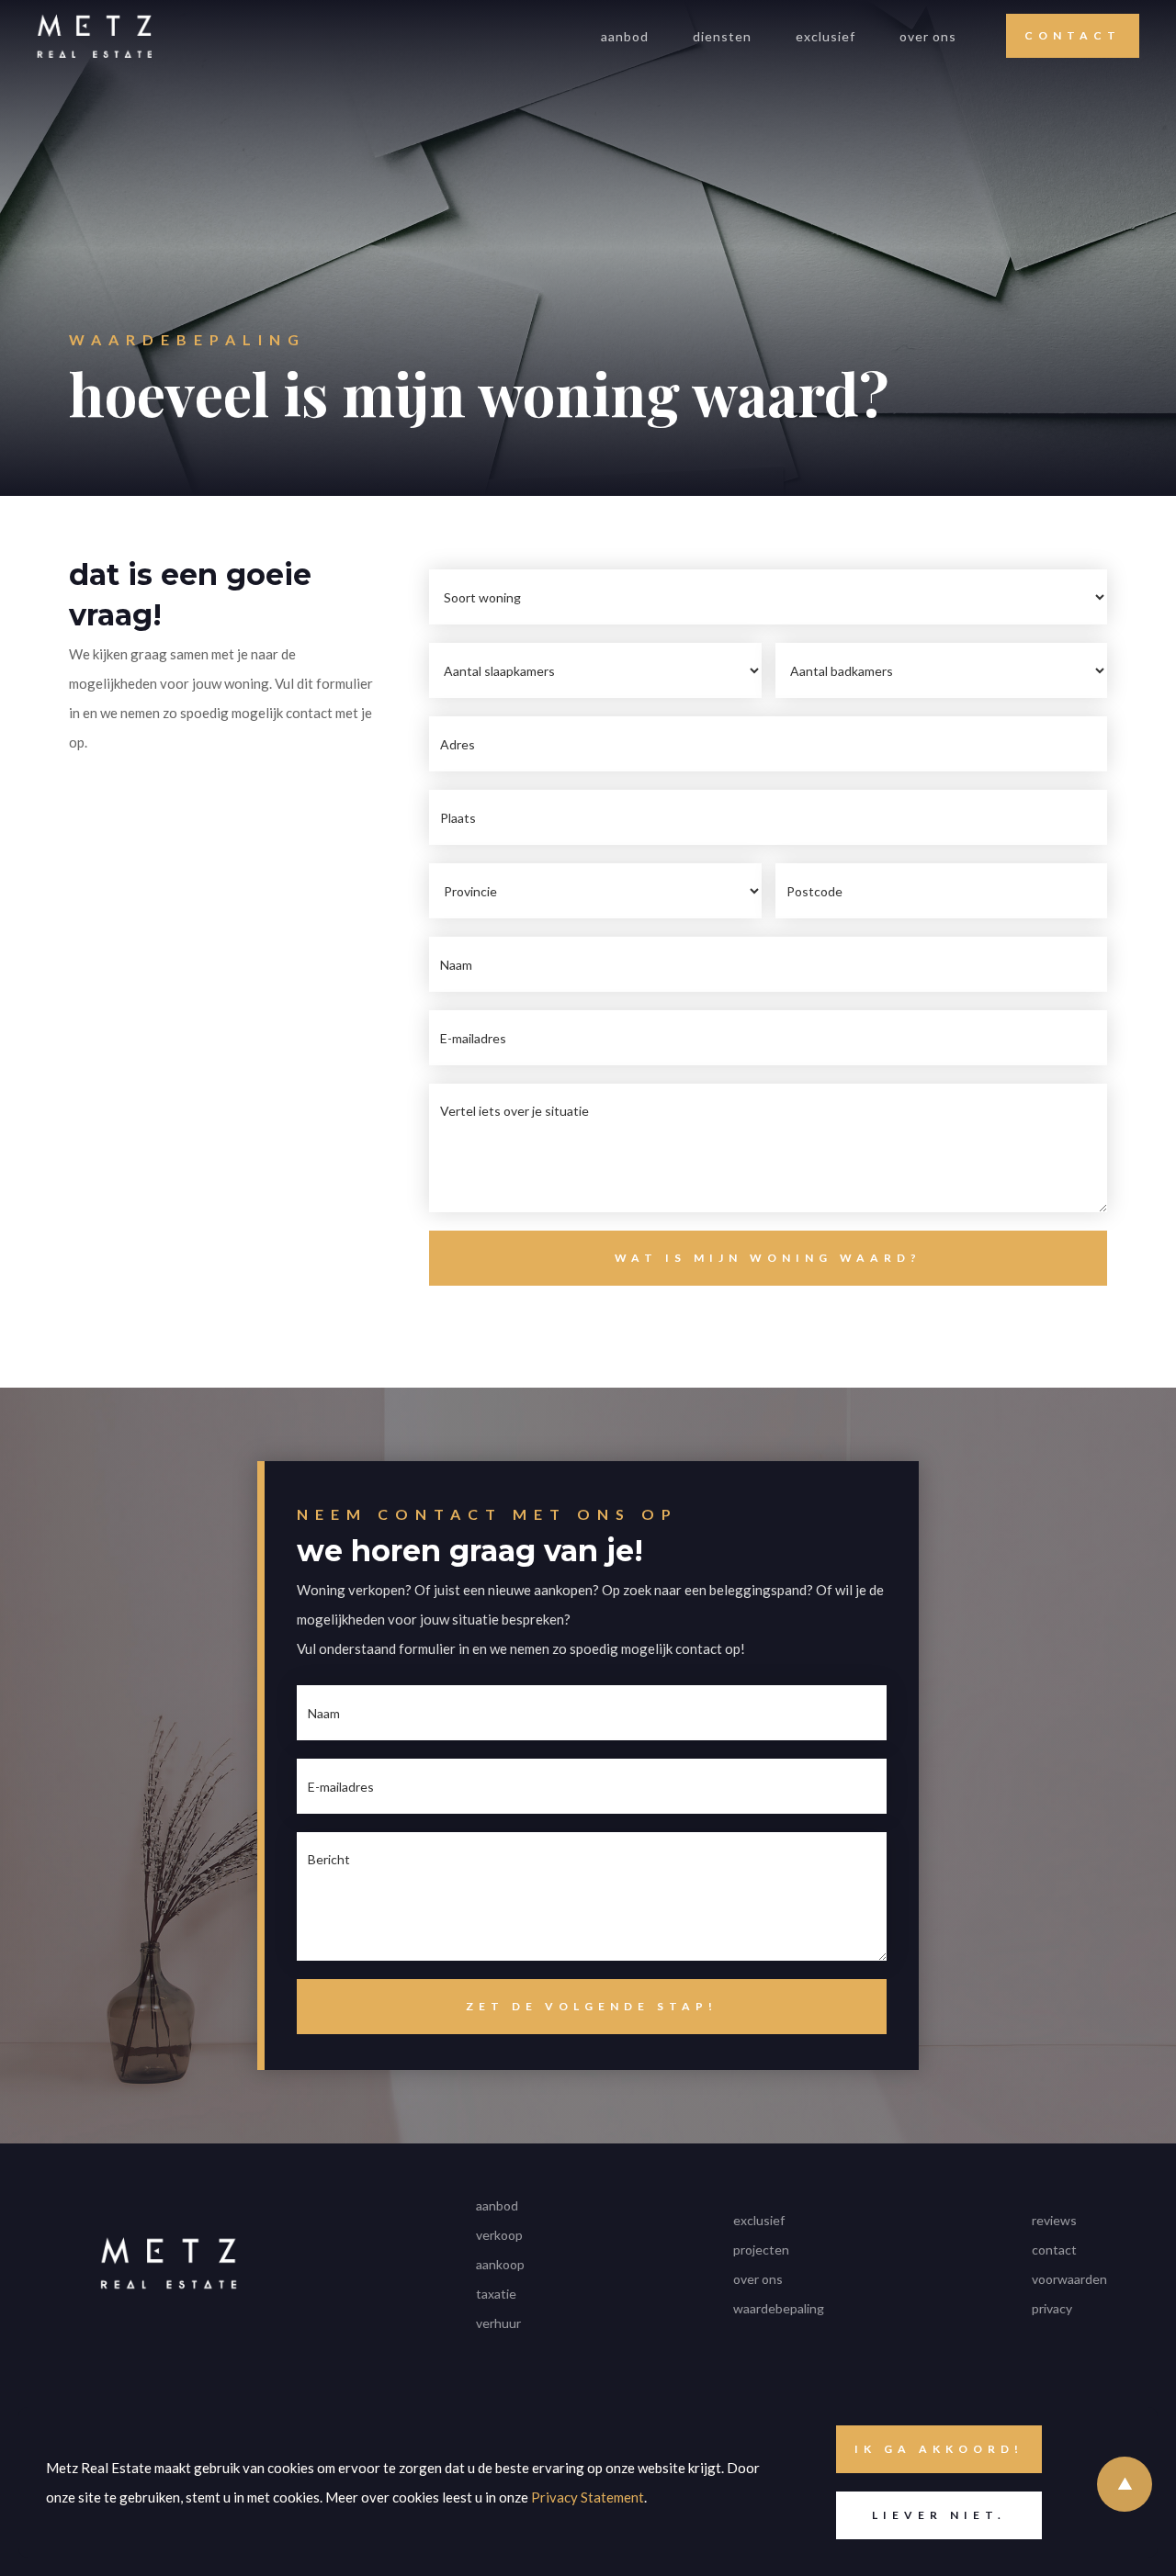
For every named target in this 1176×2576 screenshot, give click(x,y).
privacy (1052, 2308)
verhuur (498, 2323)
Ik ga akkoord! (939, 2449)
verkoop (499, 2235)
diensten (722, 36)
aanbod (625, 36)
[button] (722, 36)
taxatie (496, 2294)
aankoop (500, 2264)
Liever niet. (939, 2515)
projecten (761, 2250)
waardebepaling (779, 2308)
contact (1054, 2250)
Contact (1073, 35)
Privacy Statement (588, 2497)
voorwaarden (1069, 2279)
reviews (1054, 2220)
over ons (928, 36)
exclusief (825, 36)
